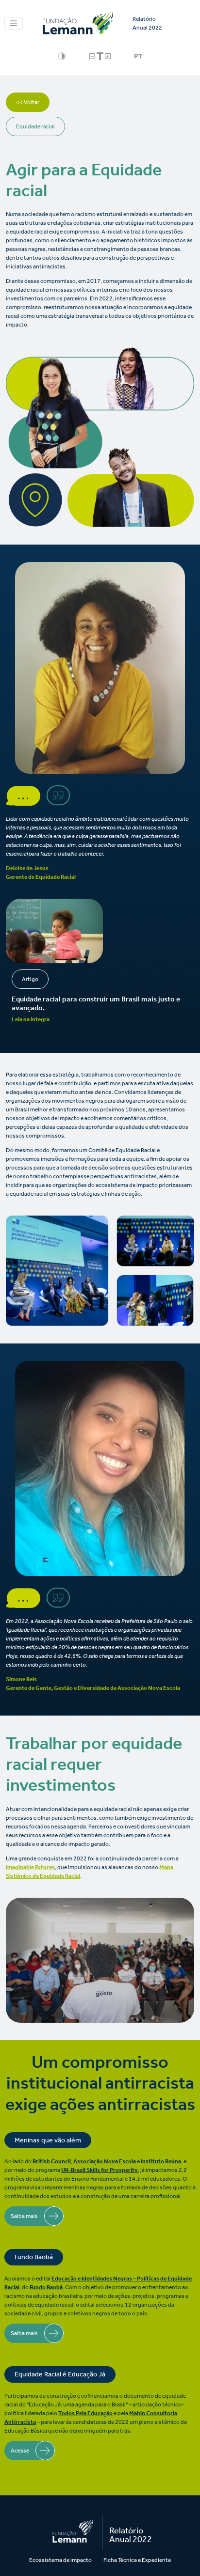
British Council (52, 2161)
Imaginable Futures (30, 1867)
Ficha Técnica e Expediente (137, 2560)
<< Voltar (28, 102)
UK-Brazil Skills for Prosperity (100, 2170)
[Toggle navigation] (14, 23)
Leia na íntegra (31, 1019)
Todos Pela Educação (85, 2413)
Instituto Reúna (161, 2161)
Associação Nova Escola (105, 2161)
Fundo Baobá (46, 2287)
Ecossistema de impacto (60, 2560)
